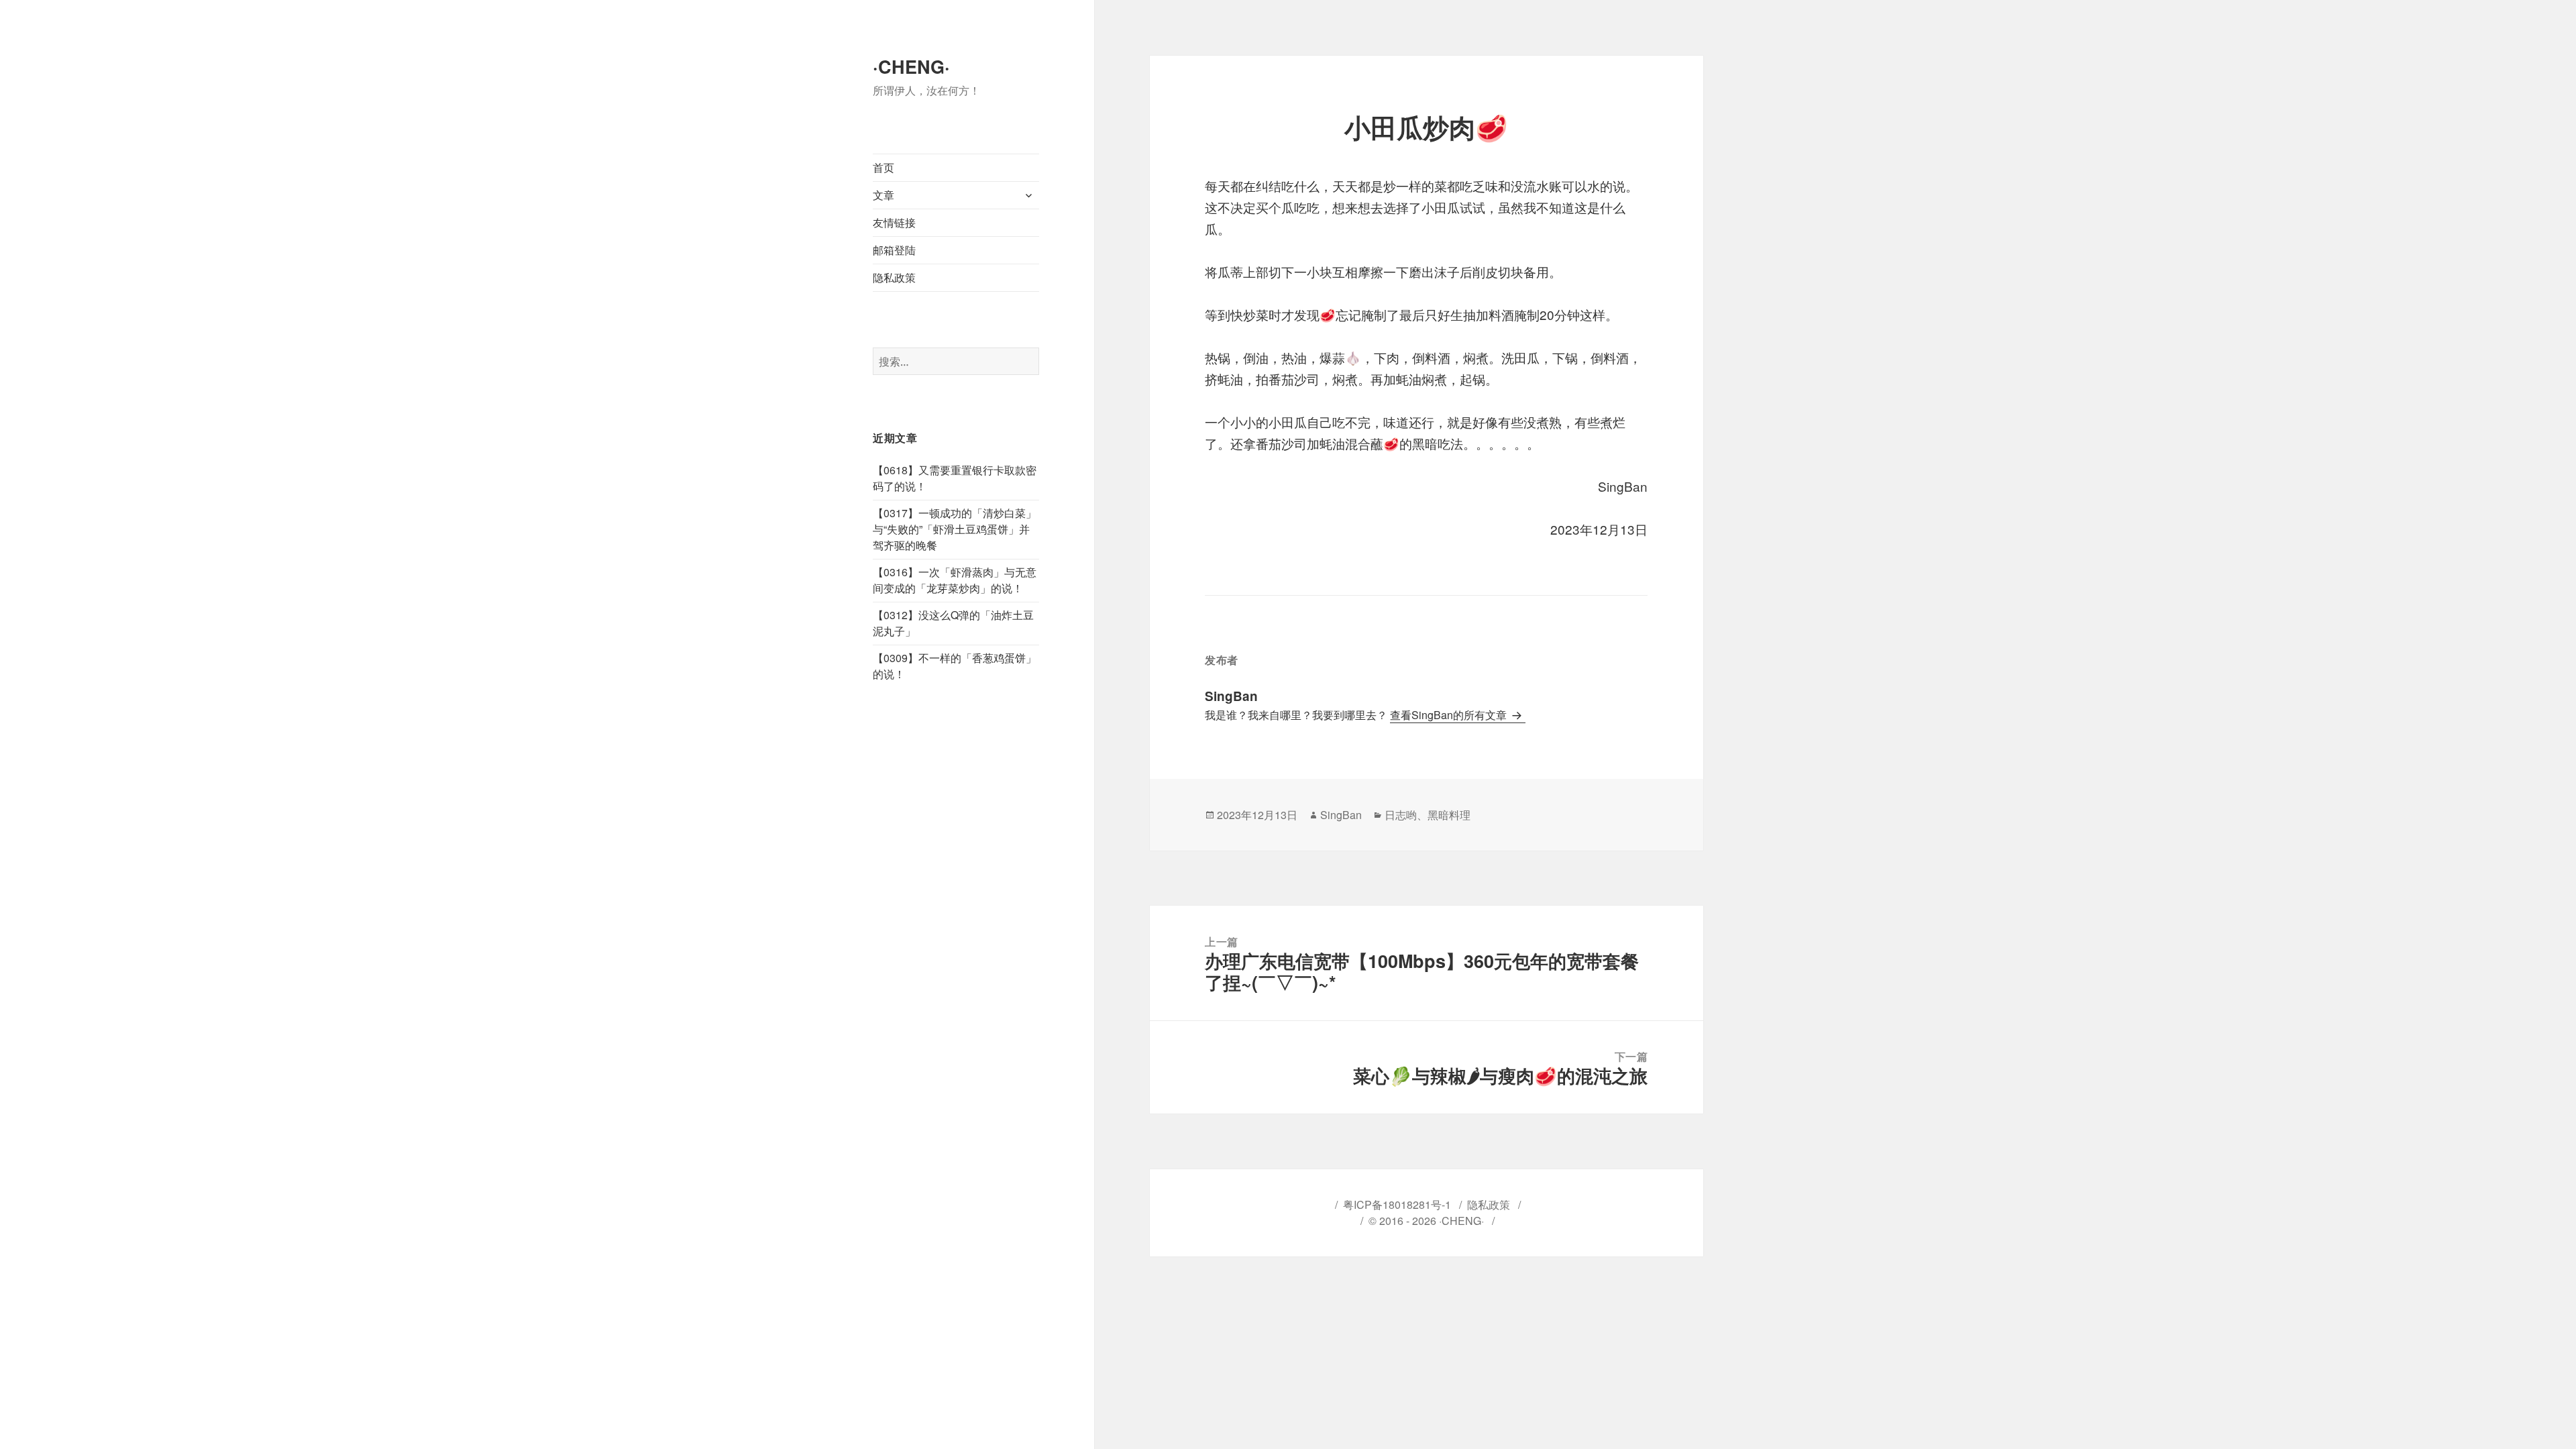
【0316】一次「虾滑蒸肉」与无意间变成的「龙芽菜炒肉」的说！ (955, 580)
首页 (883, 167)
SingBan (1341, 815)
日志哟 (1401, 815)
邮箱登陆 (894, 250)
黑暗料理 (1449, 815)
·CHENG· (911, 66)
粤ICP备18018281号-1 (1397, 1204)
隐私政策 (894, 277)
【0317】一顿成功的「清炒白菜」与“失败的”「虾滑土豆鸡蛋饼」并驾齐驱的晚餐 (955, 529)
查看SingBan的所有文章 (1450, 715)
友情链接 (894, 222)
